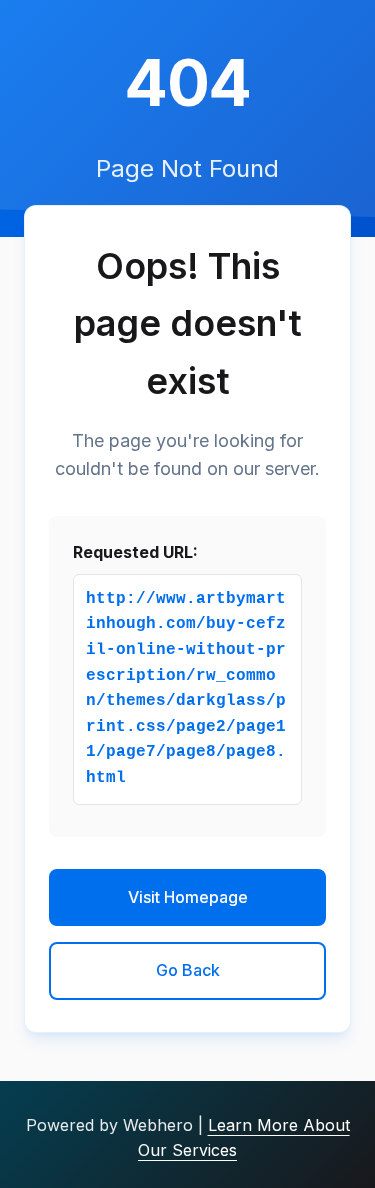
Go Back (188, 970)
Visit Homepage (188, 897)
